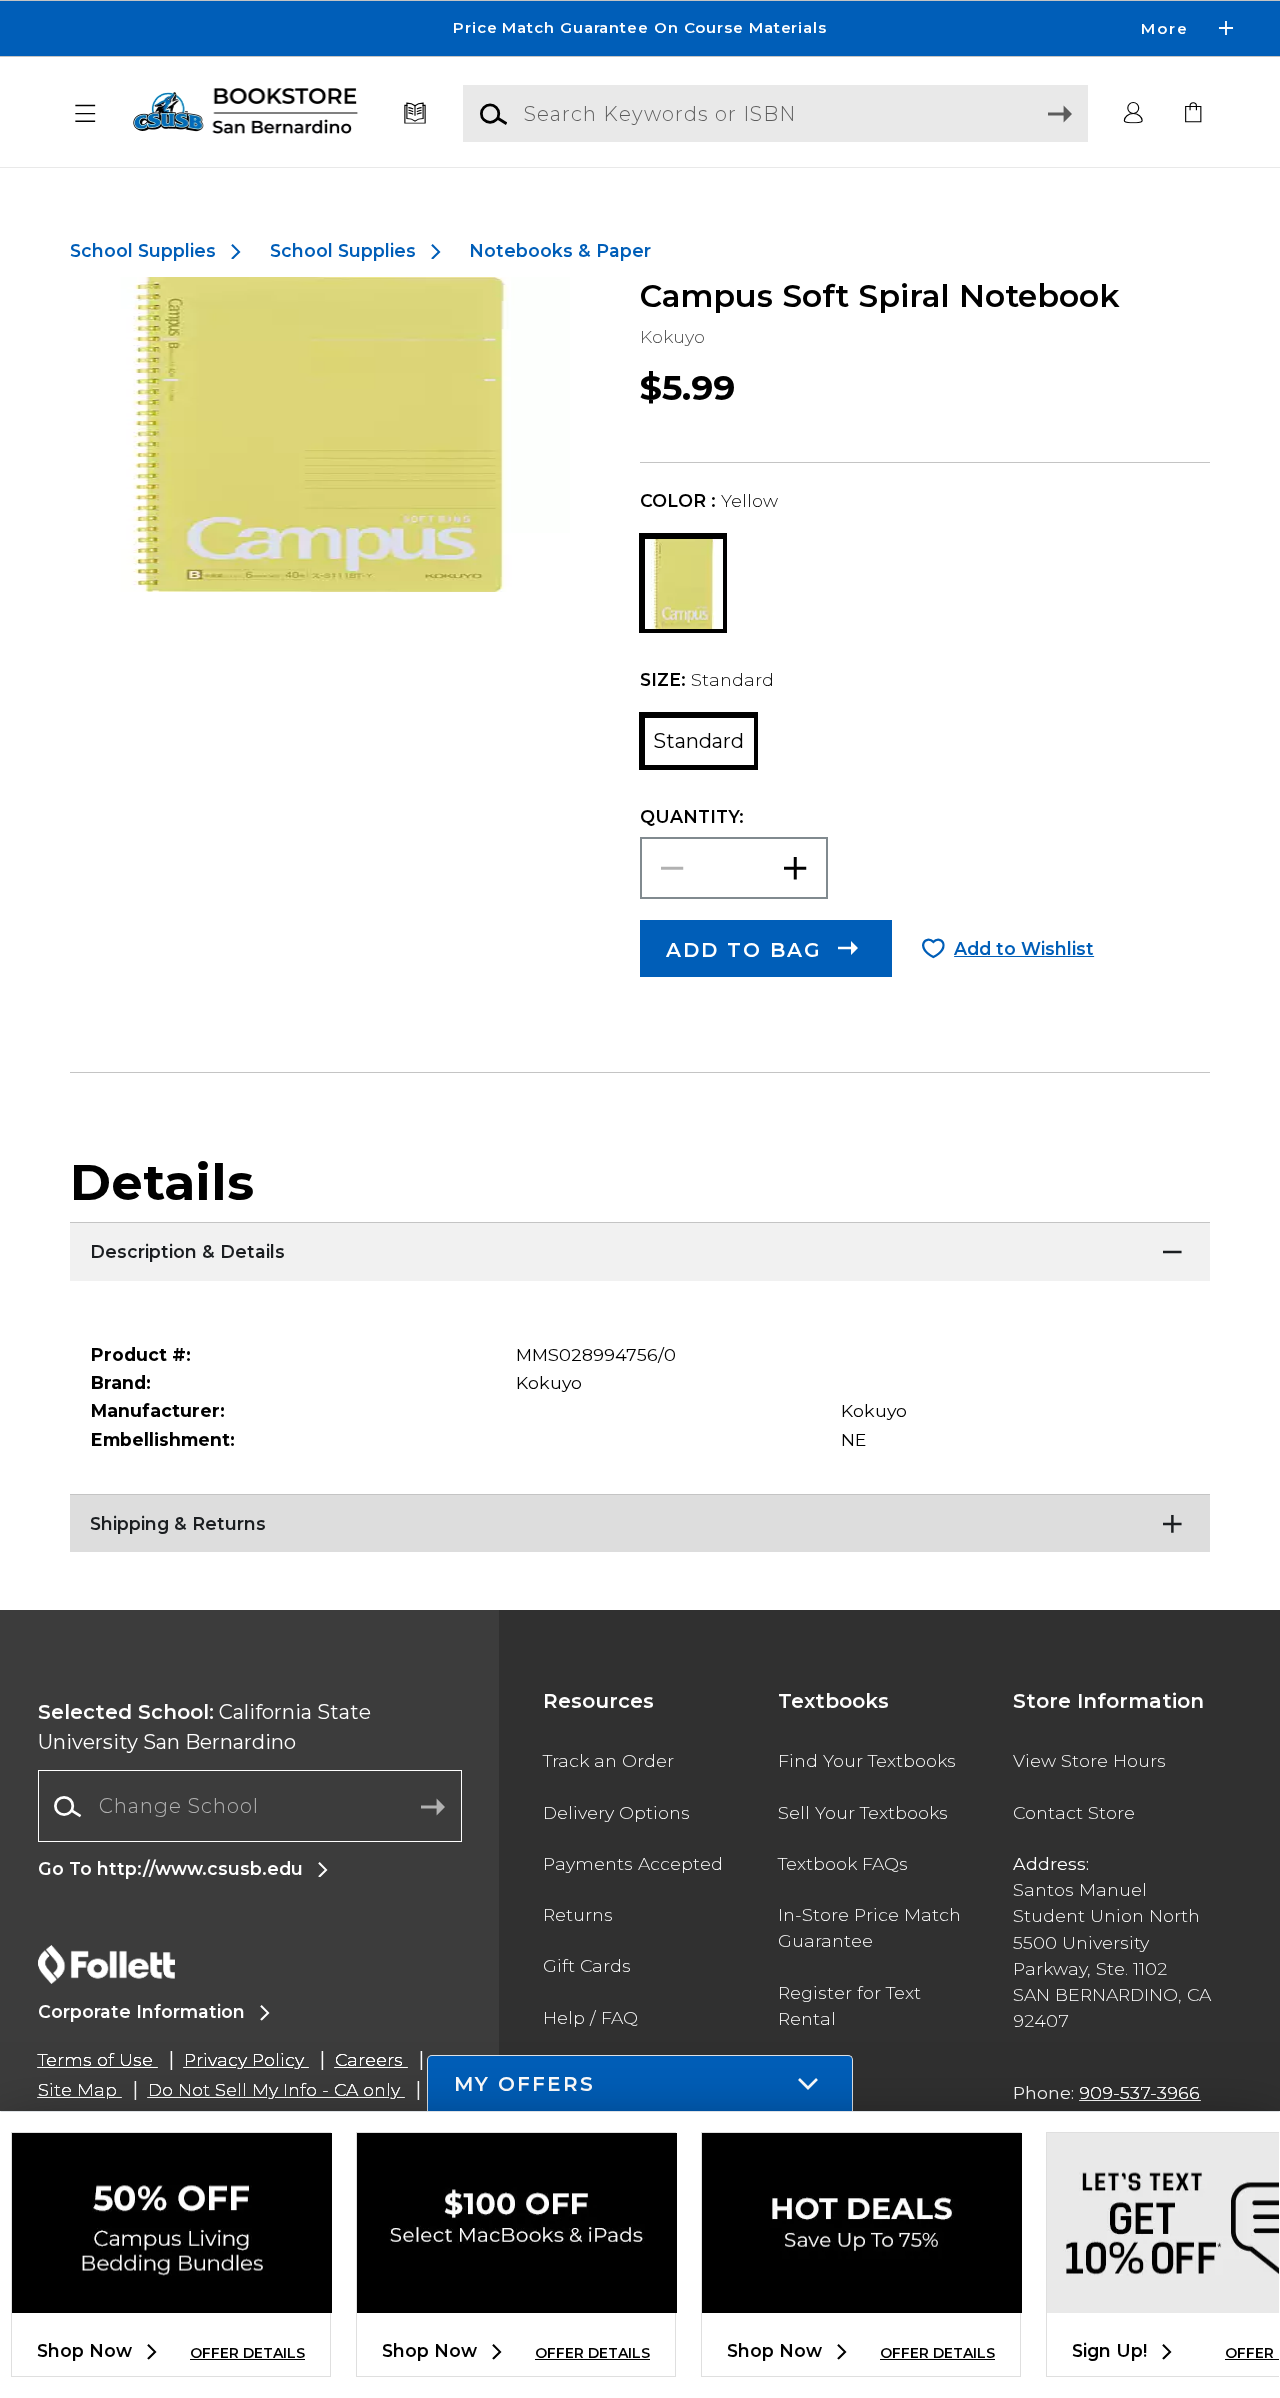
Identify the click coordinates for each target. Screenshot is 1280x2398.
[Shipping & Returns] (640, 1519)
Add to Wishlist (1024, 948)
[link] (1194, 114)
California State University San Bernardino (204, 1727)
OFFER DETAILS (247, 2353)
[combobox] (250, 1806)
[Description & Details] (640, 1247)
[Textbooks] (415, 114)
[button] (640, 28)
